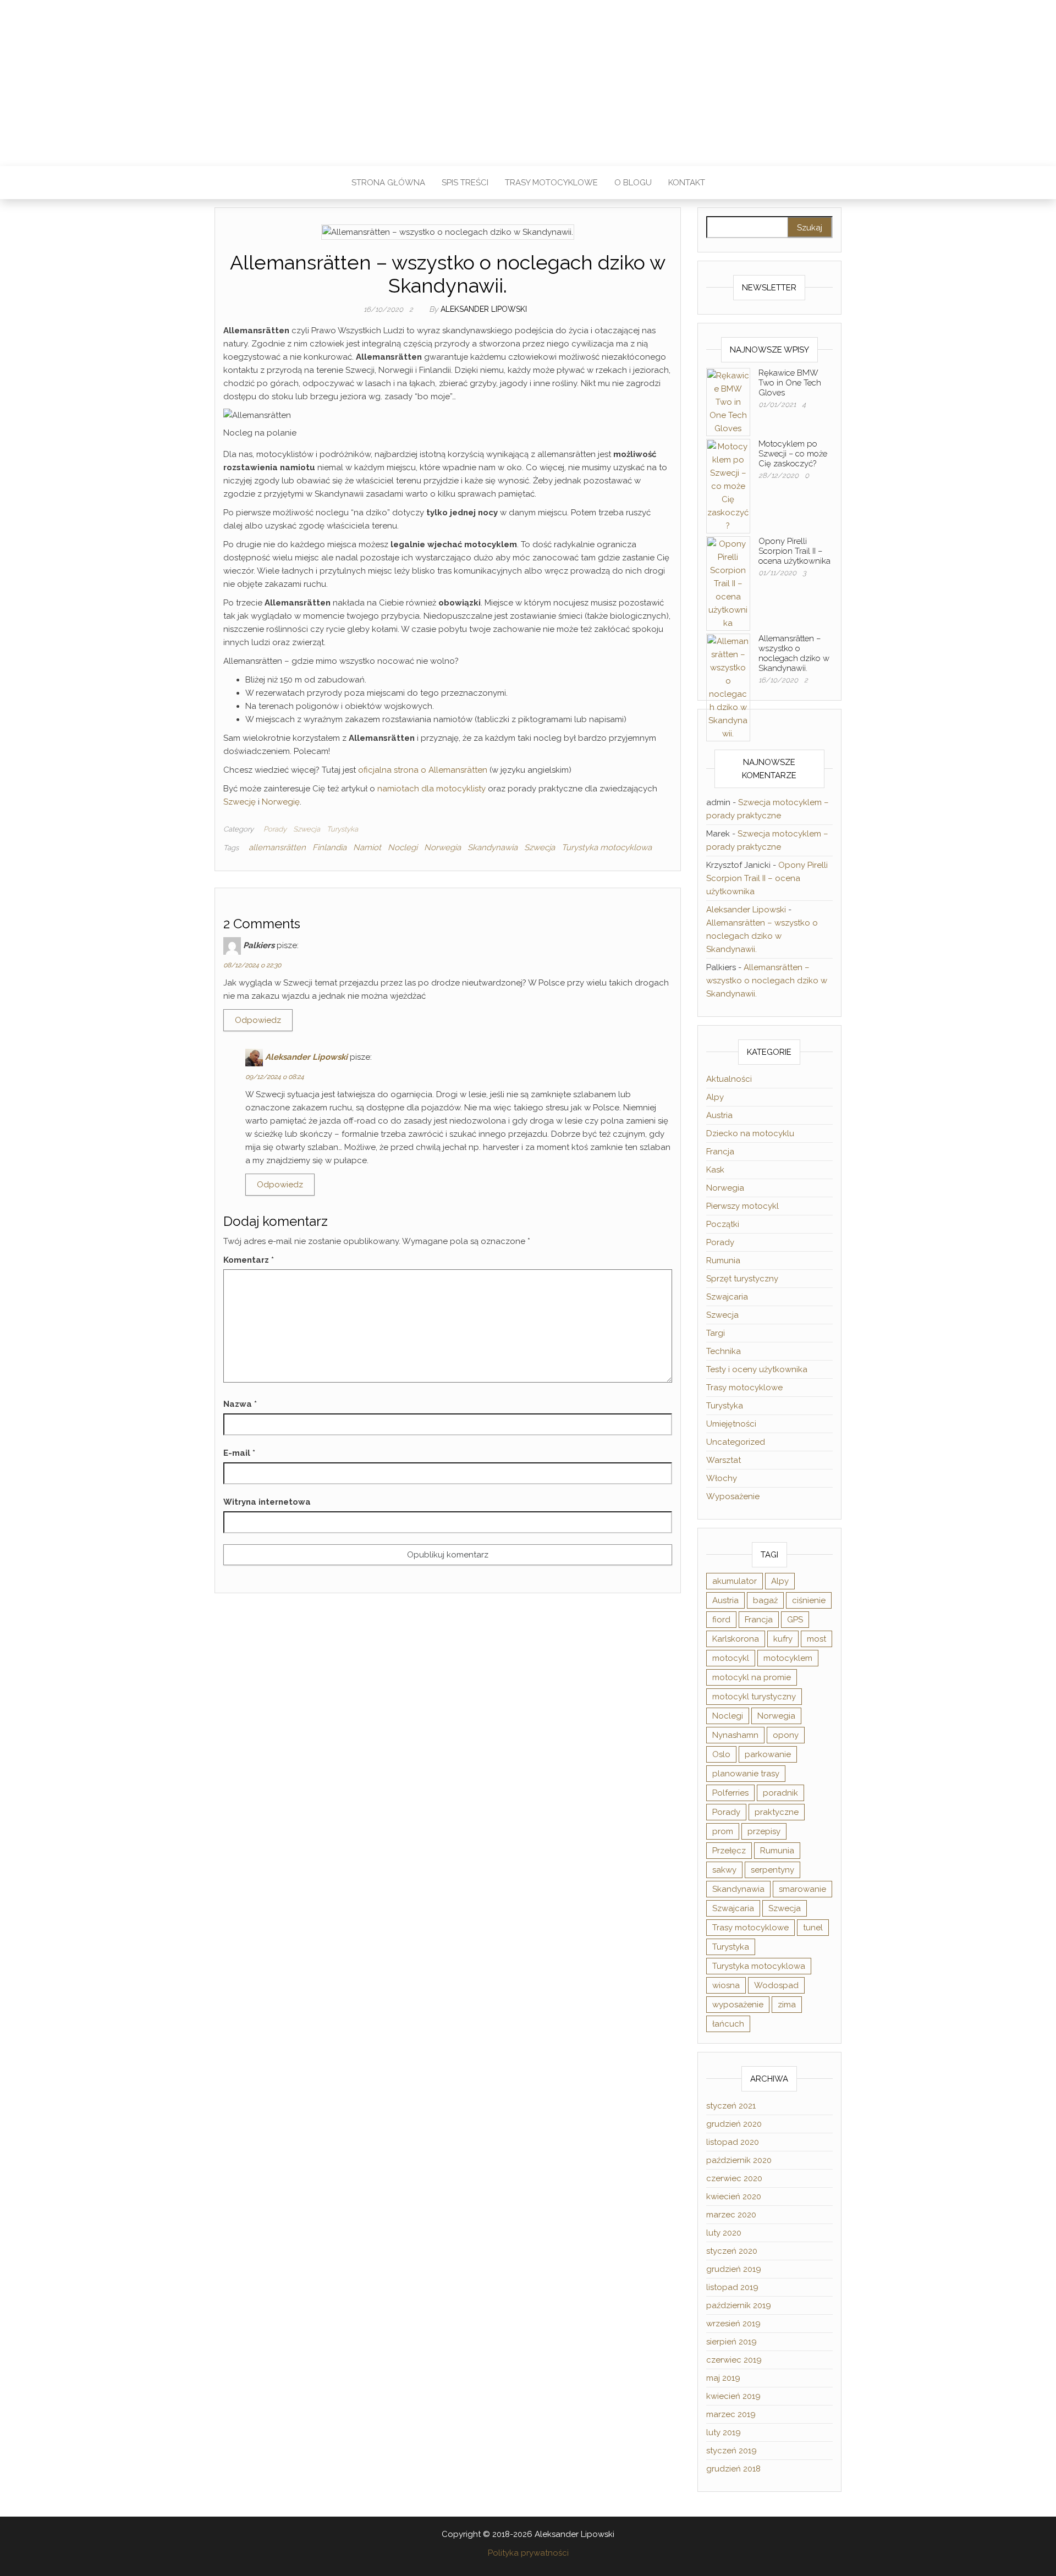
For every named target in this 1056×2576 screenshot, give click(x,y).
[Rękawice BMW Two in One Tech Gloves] (728, 401)
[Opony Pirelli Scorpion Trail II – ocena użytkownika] (728, 583)
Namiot (367, 847)
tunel (813, 1928)
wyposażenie (738, 2005)
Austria (719, 1115)
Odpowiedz (258, 1020)
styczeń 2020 (732, 2251)
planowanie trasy (746, 1774)
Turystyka (342, 829)
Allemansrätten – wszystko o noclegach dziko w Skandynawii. (794, 653)
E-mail (239, 1453)
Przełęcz (729, 1851)
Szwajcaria (727, 1297)
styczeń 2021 (731, 2106)
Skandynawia (493, 847)
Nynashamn (735, 1735)
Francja (720, 1152)
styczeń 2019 (732, 2451)
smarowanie (802, 1889)
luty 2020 (724, 2233)
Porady (275, 829)
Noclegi (403, 847)
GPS (795, 1620)
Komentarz (249, 1260)
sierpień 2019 (732, 2342)
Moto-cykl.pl (528, 76)
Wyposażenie (733, 1496)
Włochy (722, 1478)
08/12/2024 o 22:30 (252, 965)
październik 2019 (739, 2305)
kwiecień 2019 (733, 2396)
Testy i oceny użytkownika (757, 1369)
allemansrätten (277, 847)
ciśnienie (809, 1600)
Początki (723, 1224)
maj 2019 (723, 2378)
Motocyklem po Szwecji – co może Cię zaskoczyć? (793, 454)
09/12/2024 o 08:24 (275, 1077)
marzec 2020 (731, 2215)
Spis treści (465, 183)
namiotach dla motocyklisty (431, 789)
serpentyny (772, 1870)
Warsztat (724, 1460)
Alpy (715, 1097)
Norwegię (281, 802)
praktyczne (777, 1812)
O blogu (633, 183)
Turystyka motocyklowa (607, 847)
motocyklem (788, 1658)
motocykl (731, 1658)
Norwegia (442, 847)
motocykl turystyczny (754, 1697)
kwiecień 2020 (734, 2197)
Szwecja (307, 829)
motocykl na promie (752, 1677)
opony (786, 1735)
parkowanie (768, 1754)
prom (723, 1831)
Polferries (730, 1793)
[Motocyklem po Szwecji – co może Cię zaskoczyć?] (728, 486)
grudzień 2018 (733, 2469)
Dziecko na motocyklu (750, 1133)
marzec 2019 (731, 2414)
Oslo (721, 1754)
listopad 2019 (732, 2287)
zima (787, 2005)
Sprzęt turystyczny (742, 1279)
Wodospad (776, 1985)
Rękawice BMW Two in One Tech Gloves (790, 383)
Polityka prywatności (528, 2553)
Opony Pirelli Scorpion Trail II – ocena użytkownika (794, 551)
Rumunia (723, 1261)
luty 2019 (724, 2432)
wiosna (726, 1985)
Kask (715, 1170)
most (816, 1639)
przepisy (764, 1831)
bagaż (765, 1600)
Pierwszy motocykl (743, 1206)
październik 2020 (739, 2160)
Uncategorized (736, 1442)
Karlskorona (736, 1639)
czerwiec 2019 (734, 2360)
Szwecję (241, 802)
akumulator (735, 1581)
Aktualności (729, 1079)
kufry (783, 1639)
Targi (716, 1333)
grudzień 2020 (734, 2124)
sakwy (724, 1870)
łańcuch (728, 2024)
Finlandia (329, 847)
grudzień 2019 (734, 2269)
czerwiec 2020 (734, 2178)
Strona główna (388, 183)
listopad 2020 (733, 2142)
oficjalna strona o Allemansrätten (423, 770)
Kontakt (687, 183)
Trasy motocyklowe (551, 183)
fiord (721, 1620)
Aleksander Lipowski (484, 309)
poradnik (780, 1793)
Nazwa (240, 1404)
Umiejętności (731, 1424)
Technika (724, 1351)
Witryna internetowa (267, 1502)
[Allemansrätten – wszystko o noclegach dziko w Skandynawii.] (728, 687)
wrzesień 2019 (733, 2324)
